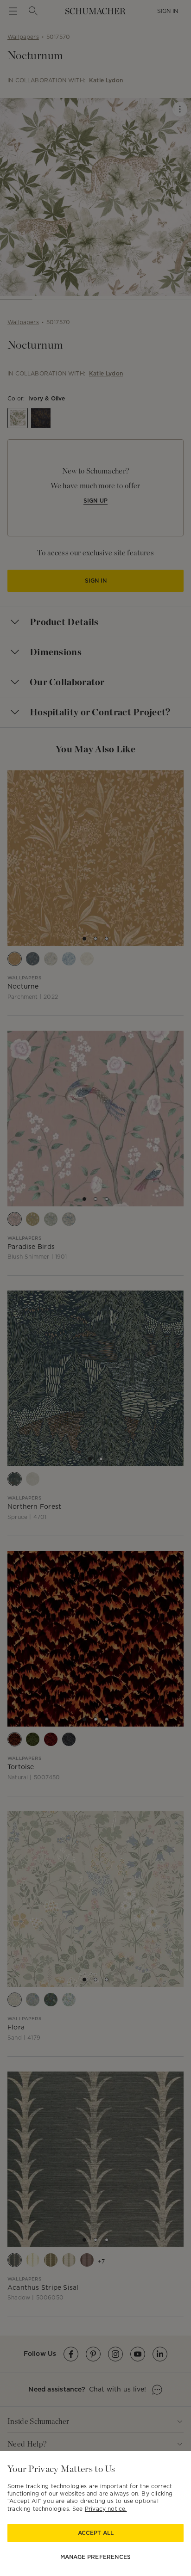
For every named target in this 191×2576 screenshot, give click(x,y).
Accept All (96, 2533)
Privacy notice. (106, 2509)
